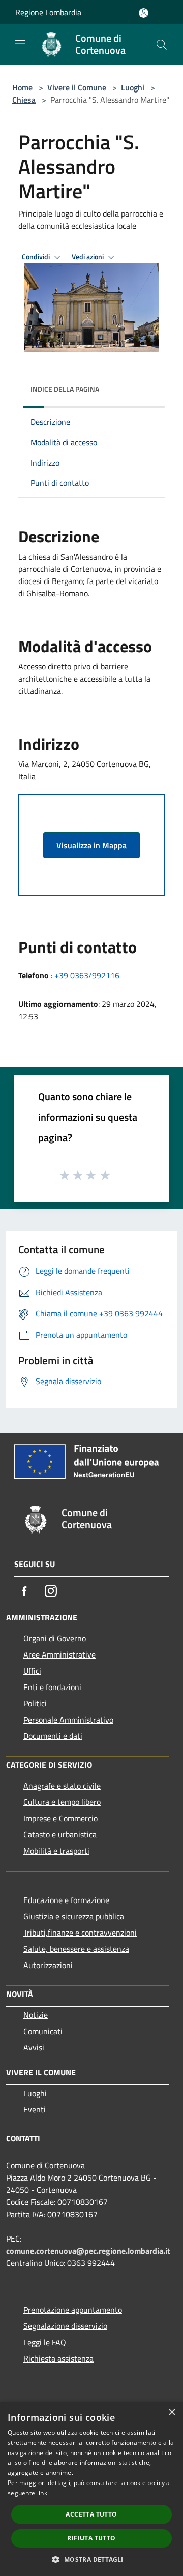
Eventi (35, 2109)
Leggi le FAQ (45, 2342)
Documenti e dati (53, 1736)
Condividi (37, 257)
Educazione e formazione (66, 1900)
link (42, 2493)
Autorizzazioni (48, 1965)
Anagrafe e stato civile (62, 1786)
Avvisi (34, 2047)
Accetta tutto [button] (91, 2514)
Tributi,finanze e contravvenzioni (80, 1933)
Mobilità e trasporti (56, 1851)
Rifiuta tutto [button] (91, 2538)
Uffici (32, 1671)
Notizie (36, 2015)
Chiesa (24, 100)
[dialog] (91, 2489)
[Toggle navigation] (20, 44)
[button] (91, 2559)
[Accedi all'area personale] (144, 13)
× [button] (172, 2413)
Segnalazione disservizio (65, 2326)
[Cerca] (162, 45)
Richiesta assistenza (58, 2358)
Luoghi (133, 87)
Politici (35, 1703)
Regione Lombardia (48, 12)
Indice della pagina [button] (65, 389)
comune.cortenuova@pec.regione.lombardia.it (88, 2251)
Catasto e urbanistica (60, 1834)
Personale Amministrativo (68, 1720)
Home (22, 87)
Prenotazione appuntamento (73, 2310)
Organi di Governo (55, 1638)
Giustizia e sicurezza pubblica (74, 1916)
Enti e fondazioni (52, 1687)
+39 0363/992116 (87, 975)
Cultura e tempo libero (62, 1802)
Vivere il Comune (78, 87)
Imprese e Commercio (60, 1818)
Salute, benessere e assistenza (76, 1949)
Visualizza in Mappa (91, 845)
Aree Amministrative (59, 1654)
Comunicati (43, 2031)
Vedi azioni (88, 257)
